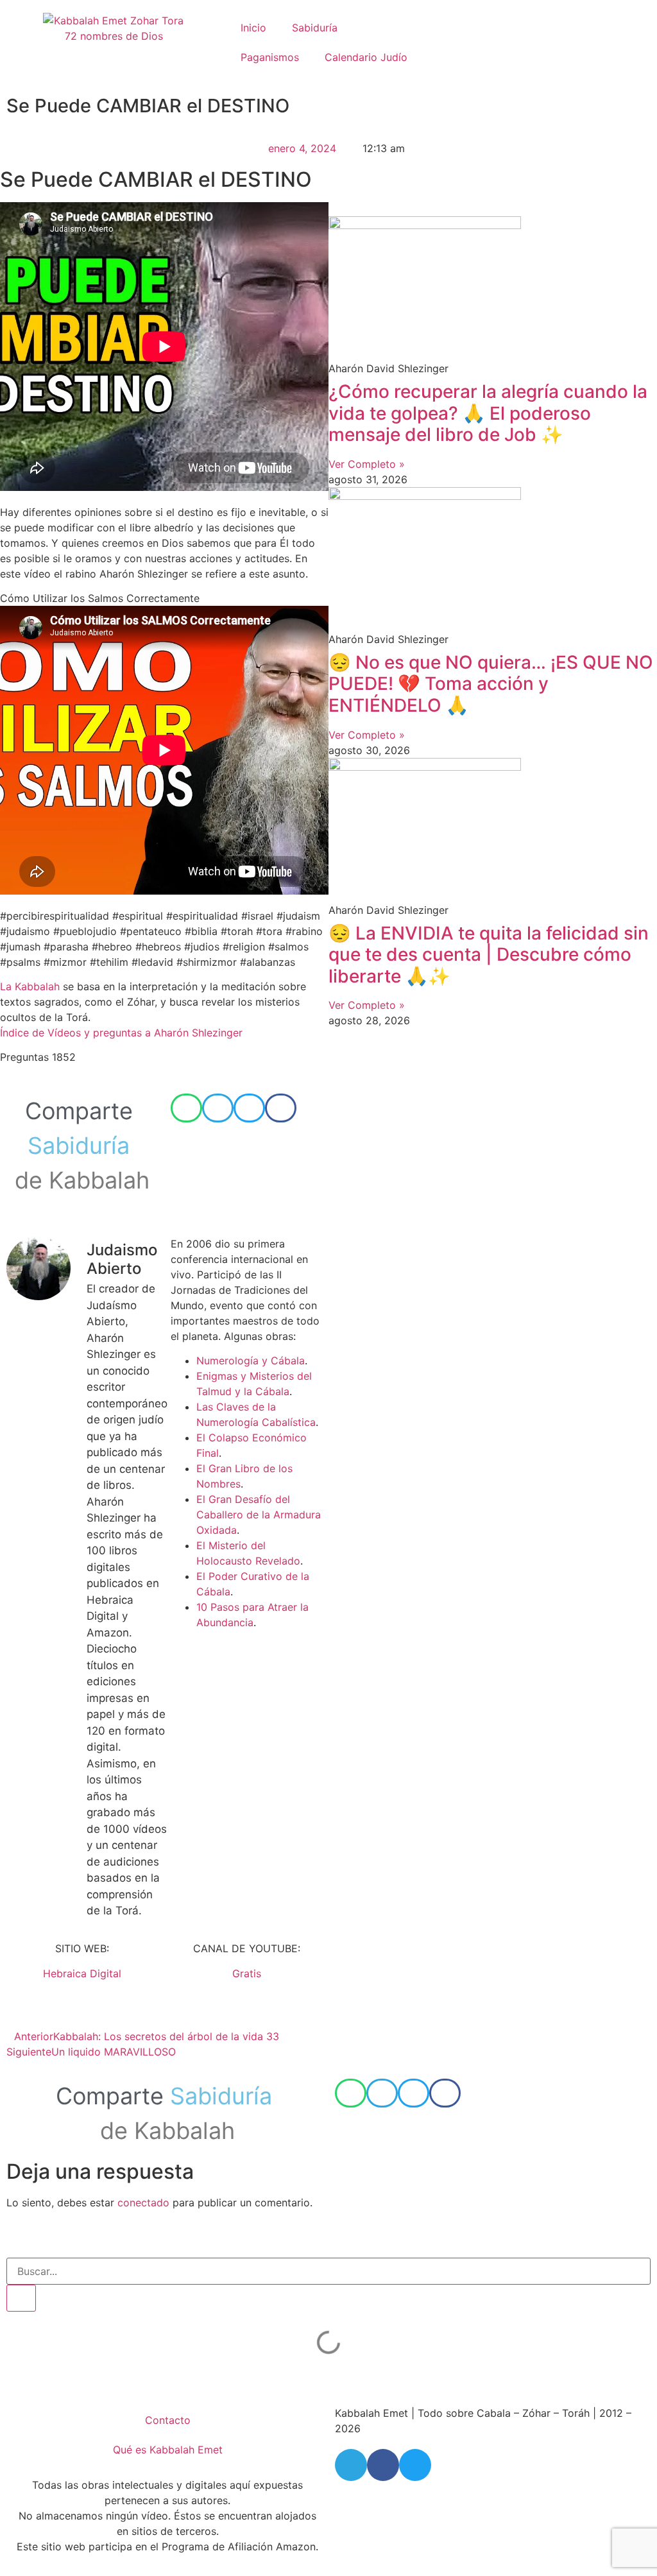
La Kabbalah (30, 986)
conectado (143, 2202)
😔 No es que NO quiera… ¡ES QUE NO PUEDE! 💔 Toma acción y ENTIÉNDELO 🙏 (491, 684)
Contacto (168, 2420)
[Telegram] (351, 2465)
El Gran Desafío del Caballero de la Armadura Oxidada (259, 1515)
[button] (186, 1108)
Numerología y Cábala (251, 1361)
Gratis (247, 1973)
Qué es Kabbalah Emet (168, 2450)
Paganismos (270, 57)
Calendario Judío (366, 57)
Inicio (253, 28)
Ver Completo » (367, 464)
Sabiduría (315, 28)
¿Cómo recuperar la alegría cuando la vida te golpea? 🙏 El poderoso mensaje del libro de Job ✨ (488, 413)
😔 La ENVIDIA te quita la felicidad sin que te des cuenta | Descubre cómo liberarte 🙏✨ (489, 955)
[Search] (21, 2298)
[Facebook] (383, 2465)
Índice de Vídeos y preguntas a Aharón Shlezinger (121, 1033)
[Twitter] (415, 2465)
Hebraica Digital (82, 1973)
